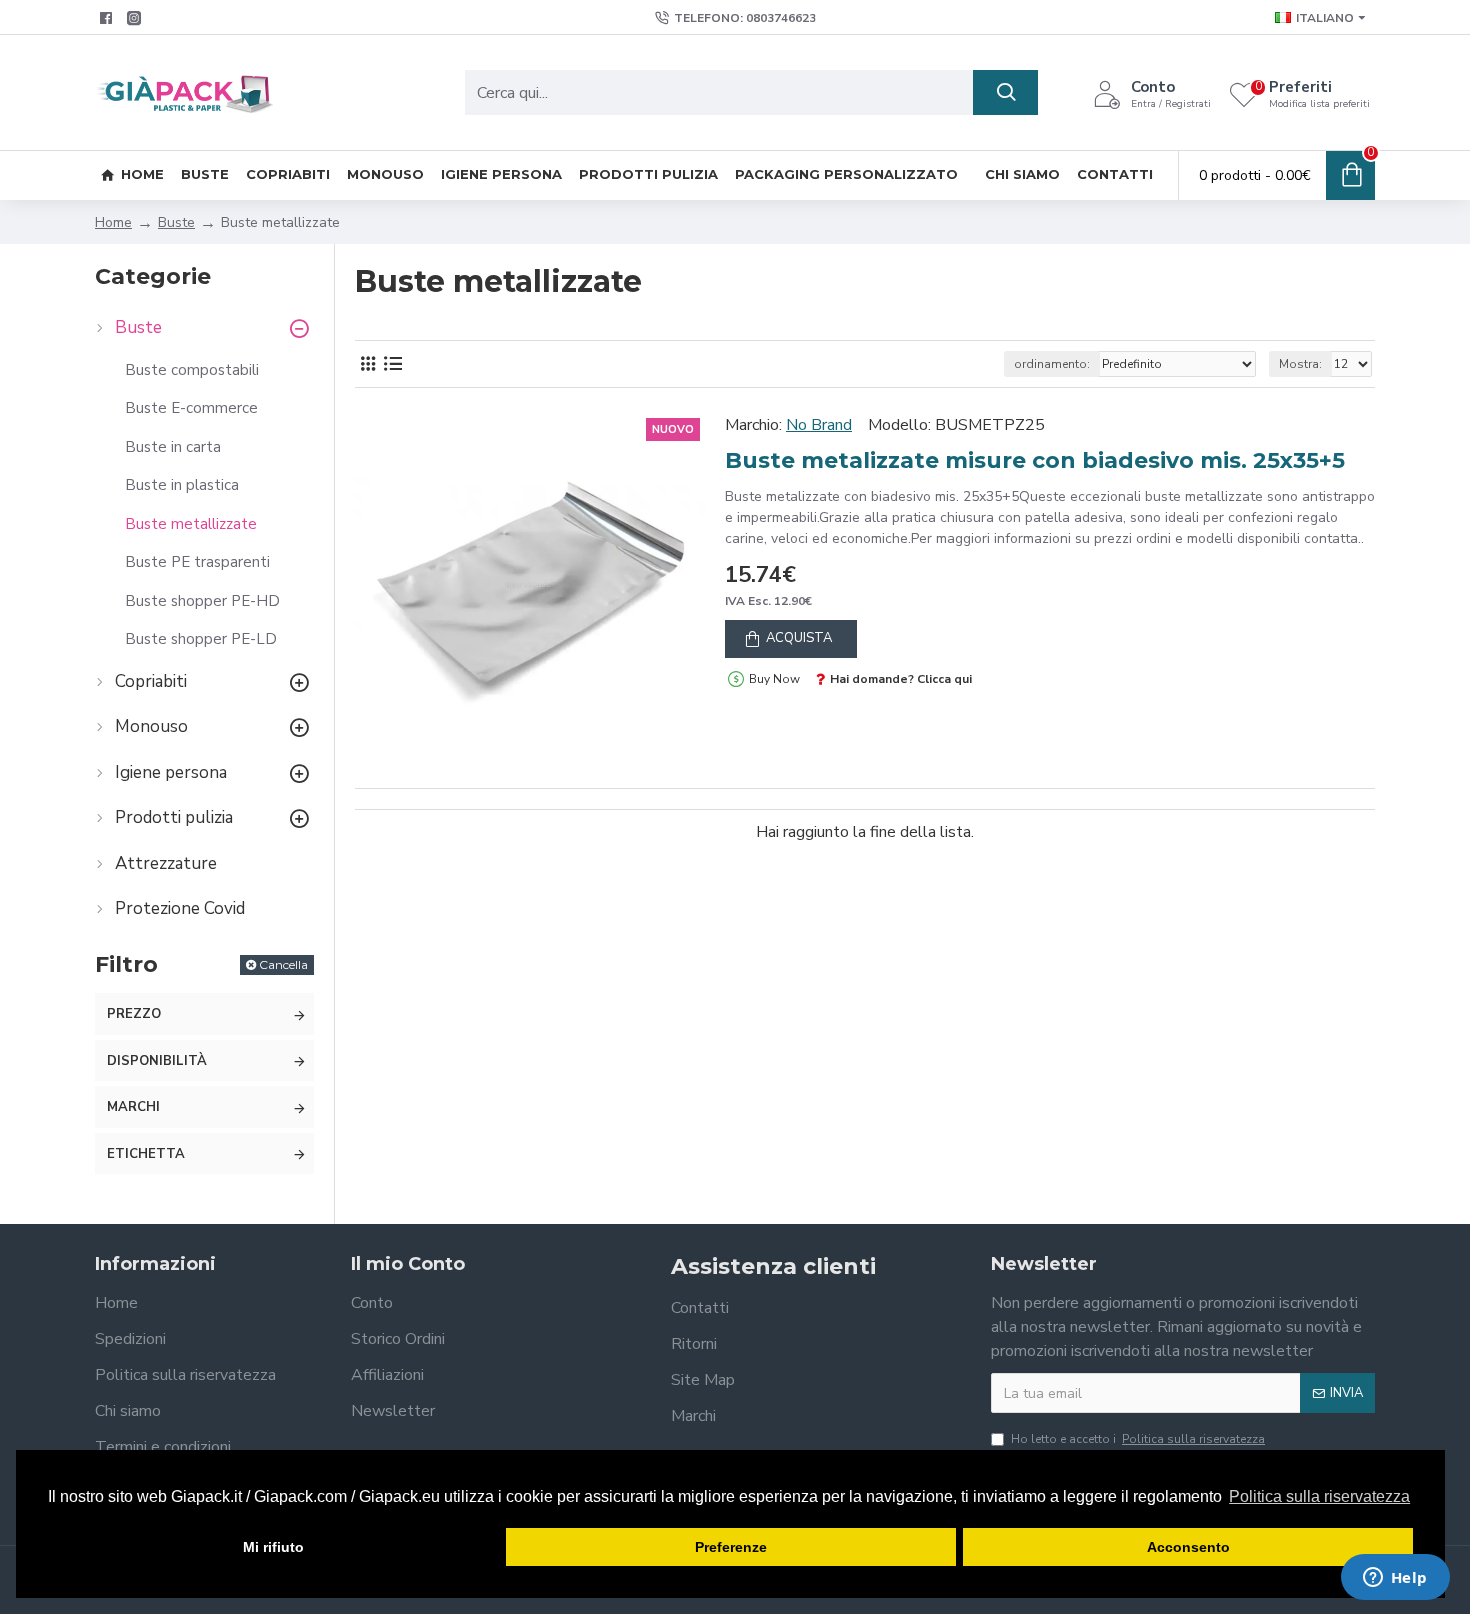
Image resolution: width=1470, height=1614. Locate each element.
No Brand (819, 425)
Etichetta (146, 1154)
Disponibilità (157, 1061)
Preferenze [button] (731, 1547)
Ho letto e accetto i (1138, 1439)
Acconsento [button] (1188, 1547)
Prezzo (134, 1014)
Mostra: (1300, 364)
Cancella (283, 964)
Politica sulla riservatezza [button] (1319, 1496)
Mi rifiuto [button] (273, 1547)
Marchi (133, 1107)
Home (113, 222)
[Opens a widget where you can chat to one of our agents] (1395, 1579)
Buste (176, 222)
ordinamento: (1052, 364)
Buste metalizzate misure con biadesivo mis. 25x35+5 (1035, 460)
